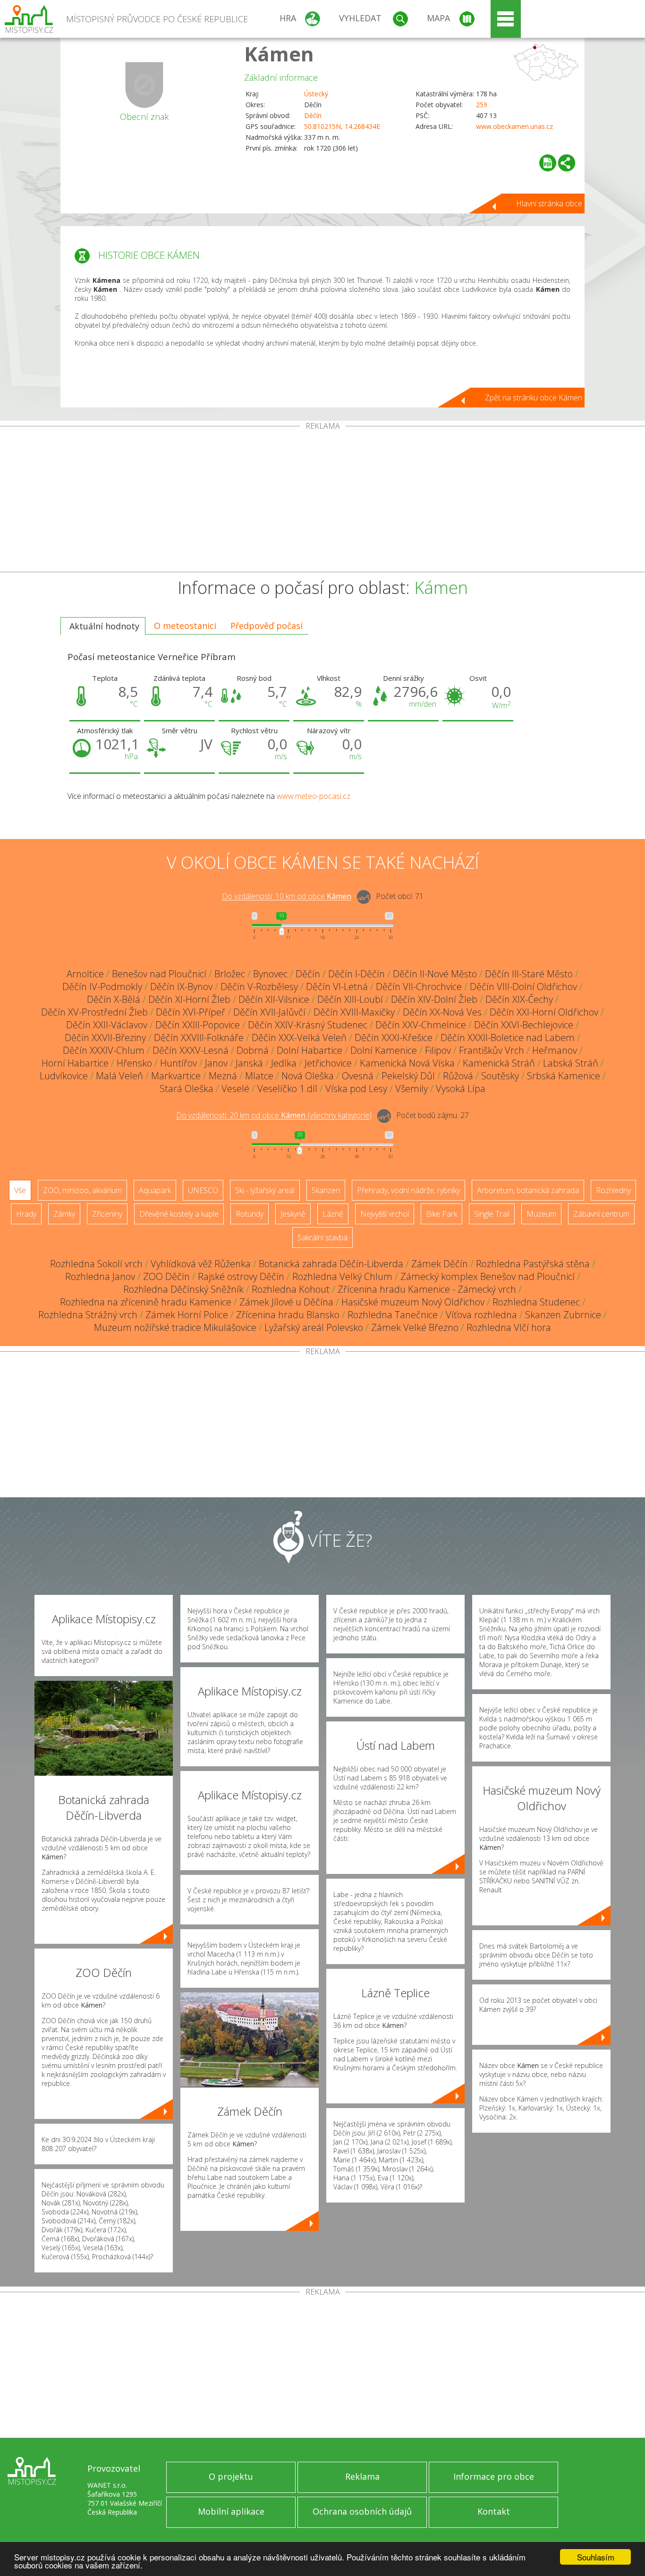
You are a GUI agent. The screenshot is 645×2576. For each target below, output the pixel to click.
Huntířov (178, 1063)
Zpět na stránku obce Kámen (534, 398)
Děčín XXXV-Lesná (191, 1050)
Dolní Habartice (310, 1050)
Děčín (313, 115)
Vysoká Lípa (461, 1089)
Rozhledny (613, 1190)
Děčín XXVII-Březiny (105, 1038)
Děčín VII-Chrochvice (419, 987)
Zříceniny (107, 1214)
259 (482, 105)
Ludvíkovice (64, 1076)
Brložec (230, 974)
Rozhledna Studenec (536, 1302)
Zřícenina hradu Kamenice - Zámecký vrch (427, 1289)
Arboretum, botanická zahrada (528, 1190)
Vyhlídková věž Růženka (201, 1264)
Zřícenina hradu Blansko (288, 1315)
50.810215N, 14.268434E (342, 126)
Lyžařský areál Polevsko (314, 1327)
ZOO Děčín (166, 1276)
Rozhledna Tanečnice (393, 1315)
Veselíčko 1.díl (287, 1089)
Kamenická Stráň (499, 1063)
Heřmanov (555, 1050)
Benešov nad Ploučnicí (159, 974)
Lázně (333, 1214)
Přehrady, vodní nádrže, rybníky (408, 1190)
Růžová (458, 1076)
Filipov (438, 1050)
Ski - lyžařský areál (265, 1190)
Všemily (412, 1089)
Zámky (64, 1214)
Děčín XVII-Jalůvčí (269, 1012)
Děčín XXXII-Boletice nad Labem (508, 1038)
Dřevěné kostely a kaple (179, 1214)
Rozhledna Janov (100, 1276)
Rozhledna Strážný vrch (88, 1315)
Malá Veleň (119, 1076)
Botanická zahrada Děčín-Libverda (331, 1264)
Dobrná (253, 1050)
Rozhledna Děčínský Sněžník (183, 1289)
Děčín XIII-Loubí (350, 999)
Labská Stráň (571, 1063)
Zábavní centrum (601, 1214)
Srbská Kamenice (564, 1076)
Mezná (223, 1076)
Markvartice (176, 1076)
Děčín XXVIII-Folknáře (199, 1038)
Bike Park (441, 1214)
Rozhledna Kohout (291, 1289)
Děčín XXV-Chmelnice (421, 1025)
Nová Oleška (308, 1076)
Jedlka (284, 1063)
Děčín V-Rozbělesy (259, 987)
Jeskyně (293, 1214)
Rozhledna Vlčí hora (509, 1327)
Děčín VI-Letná (337, 987)
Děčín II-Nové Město (435, 974)
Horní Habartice (75, 1063)
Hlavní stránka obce (549, 203)
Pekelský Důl (408, 1076)
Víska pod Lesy (356, 1089)
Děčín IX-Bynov (181, 987)
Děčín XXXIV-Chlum (104, 1050)
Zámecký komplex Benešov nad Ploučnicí (488, 1276)
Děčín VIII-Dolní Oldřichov (523, 987)
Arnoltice (85, 974)
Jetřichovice (328, 1063)
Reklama (362, 2476)
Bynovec (270, 974)
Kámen (279, 54)
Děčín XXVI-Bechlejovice (524, 1025)
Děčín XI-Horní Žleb (189, 999)
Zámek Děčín (440, 1264)
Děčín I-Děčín (356, 974)
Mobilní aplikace (231, 2511)
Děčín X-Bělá (114, 999)
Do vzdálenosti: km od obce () (274, 1116)
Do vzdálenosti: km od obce (287, 897)
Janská (249, 1063)
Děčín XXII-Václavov (107, 1025)
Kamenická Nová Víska (407, 1063)
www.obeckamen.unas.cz (514, 126)
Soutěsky (500, 1076)
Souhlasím (596, 2557)
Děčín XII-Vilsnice (274, 999)
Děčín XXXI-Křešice (394, 1038)
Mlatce (259, 1076)
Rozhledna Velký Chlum (342, 1276)
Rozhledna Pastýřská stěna (533, 1264)
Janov (216, 1063)
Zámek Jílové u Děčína (286, 1302)
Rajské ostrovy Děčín (241, 1276)
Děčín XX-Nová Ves (442, 1012)
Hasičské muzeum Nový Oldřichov (413, 1302)
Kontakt (494, 2511)
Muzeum (541, 1214)
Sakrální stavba (322, 1237)
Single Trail (492, 1214)
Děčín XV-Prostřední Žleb (94, 1012)
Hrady (26, 1214)
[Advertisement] (322, 501)
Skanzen (326, 1190)
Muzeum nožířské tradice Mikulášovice (175, 1327)
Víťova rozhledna (481, 1315)
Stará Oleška (187, 1089)
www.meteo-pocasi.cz (314, 796)
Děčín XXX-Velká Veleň (299, 1038)
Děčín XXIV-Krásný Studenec (308, 1025)
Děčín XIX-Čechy (519, 999)
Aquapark (155, 1190)
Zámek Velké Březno (415, 1327)
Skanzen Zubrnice (563, 1315)
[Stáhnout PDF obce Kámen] (548, 163)
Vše (20, 1190)
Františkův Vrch (492, 1050)
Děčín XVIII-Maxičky (354, 1012)
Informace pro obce (494, 2476)
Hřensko (134, 1063)
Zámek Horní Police (187, 1315)
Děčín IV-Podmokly (102, 987)
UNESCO (203, 1190)
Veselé (235, 1089)
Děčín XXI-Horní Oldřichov (544, 1012)
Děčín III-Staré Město (529, 974)
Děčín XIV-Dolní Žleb (434, 999)
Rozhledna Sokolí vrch (96, 1264)
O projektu (231, 2476)
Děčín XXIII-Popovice (198, 1025)
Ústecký (316, 94)
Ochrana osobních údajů (362, 2511)
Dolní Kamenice (384, 1050)
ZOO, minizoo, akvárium (82, 1190)
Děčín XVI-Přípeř (191, 1012)
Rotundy (250, 1214)
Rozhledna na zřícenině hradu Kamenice (146, 1302)
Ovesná (358, 1076)
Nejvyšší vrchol (385, 1214)
